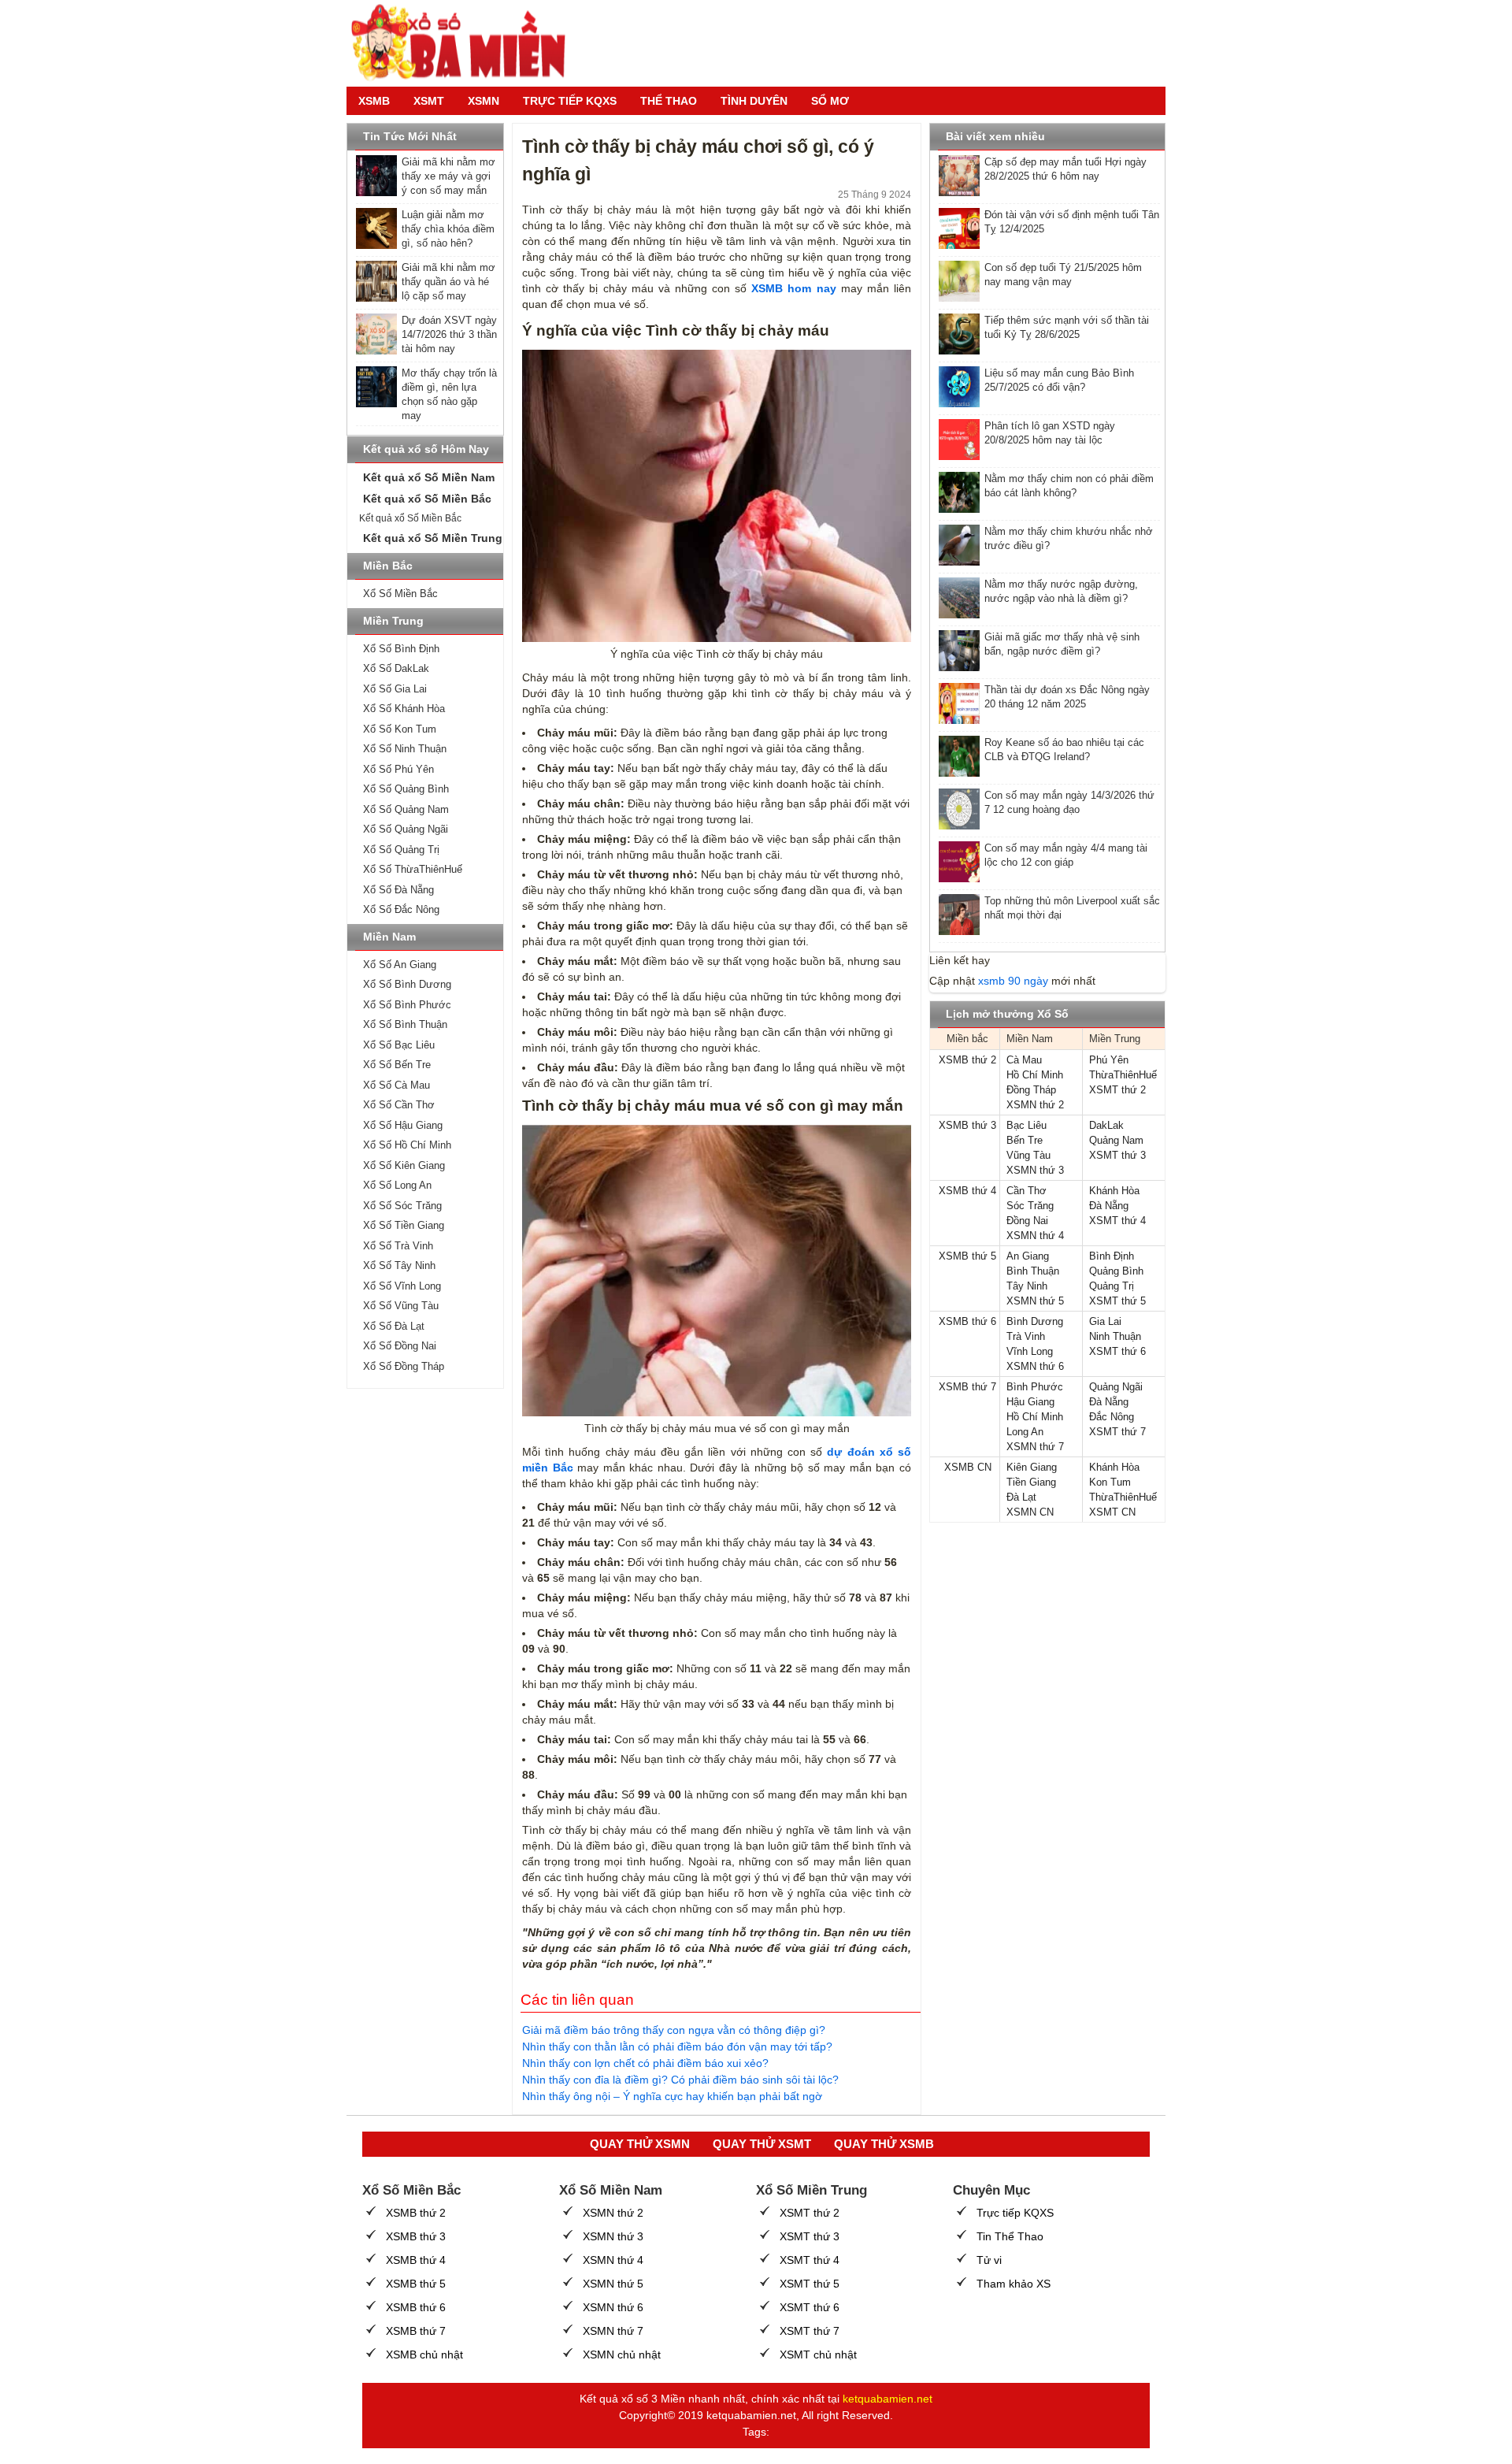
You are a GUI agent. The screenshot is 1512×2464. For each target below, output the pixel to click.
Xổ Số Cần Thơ (399, 1105)
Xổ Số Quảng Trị (401, 850)
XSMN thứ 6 (1035, 1366)
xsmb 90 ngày (1013, 981)
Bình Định (1112, 1256)
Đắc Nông (1112, 1417)
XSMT (429, 101)
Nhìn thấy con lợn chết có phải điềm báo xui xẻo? (645, 2063)
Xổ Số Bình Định (401, 649)
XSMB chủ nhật (424, 2355)
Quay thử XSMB (884, 2144)
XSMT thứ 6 (1117, 1351)
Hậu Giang (1030, 1402)
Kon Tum (1110, 1482)
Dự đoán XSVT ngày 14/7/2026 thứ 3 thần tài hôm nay (449, 334)
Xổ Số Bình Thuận (405, 1024)
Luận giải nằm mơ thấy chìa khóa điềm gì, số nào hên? (448, 229)
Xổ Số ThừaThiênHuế (413, 869)
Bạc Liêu (1027, 1125)
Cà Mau (1024, 1060)
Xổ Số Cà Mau (397, 1085)
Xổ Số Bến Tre (397, 1065)
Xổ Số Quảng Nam (406, 809)
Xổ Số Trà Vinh (398, 1246)
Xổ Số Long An (397, 1185)
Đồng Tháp (1031, 1090)
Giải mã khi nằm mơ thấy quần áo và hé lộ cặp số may (448, 282)
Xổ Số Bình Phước (407, 1005)
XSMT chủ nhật (818, 2355)
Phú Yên (1109, 1060)
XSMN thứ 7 (1035, 1447)
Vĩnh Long (1030, 1351)
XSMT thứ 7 (1117, 1432)
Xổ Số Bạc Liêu (399, 1045)
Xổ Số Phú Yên (398, 769)
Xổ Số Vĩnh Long (402, 1286)
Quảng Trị (1112, 1286)
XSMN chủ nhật (622, 2355)
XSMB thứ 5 (967, 1256)
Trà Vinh (1026, 1336)
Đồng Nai (1027, 1221)
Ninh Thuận (1115, 1336)
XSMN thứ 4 (1035, 1236)
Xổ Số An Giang (400, 965)
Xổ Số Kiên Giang (404, 1165)
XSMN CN (1030, 1512)
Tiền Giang (1031, 1482)
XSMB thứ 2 (967, 1060)
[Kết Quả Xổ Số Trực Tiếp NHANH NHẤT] (465, 43)
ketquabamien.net (888, 2399)
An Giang (1028, 1256)
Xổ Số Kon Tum (400, 729)
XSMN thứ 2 (1035, 1105)
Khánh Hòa (1114, 1191)
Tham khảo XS (1014, 2284)
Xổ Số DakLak (396, 668)
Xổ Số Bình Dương (407, 984)
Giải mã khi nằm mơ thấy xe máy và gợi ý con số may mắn (448, 176)
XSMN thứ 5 (1035, 1301)
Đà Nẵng (1109, 1206)
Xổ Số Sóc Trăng (402, 1206)
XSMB (374, 101)
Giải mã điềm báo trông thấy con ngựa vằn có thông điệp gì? (674, 2030)
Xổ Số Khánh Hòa (404, 709)
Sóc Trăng (1030, 1206)
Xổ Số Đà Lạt (394, 1326)
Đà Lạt (1021, 1497)
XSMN (484, 101)
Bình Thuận (1033, 1271)
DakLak (1106, 1125)
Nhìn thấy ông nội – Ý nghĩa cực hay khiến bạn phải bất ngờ (672, 2096)
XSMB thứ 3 (967, 1125)
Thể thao (669, 101)
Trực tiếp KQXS (1015, 2213)
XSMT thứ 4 (1117, 1221)
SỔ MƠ (830, 101)
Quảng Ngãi (1116, 1387)
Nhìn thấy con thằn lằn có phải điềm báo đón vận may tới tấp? (677, 2047)
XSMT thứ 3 (1117, 1155)
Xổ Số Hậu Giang (403, 1125)
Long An (1025, 1432)
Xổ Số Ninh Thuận (405, 749)
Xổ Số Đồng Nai (400, 1346)
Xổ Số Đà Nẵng (398, 890)
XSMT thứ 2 (1117, 1090)
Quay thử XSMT (762, 2144)
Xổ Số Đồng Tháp (404, 1366)
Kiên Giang (1032, 1467)
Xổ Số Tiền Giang (404, 1225)
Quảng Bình (1116, 1271)
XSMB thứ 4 (967, 1191)
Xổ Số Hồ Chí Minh (407, 1145)
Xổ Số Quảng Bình (406, 789)
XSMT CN (1112, 1512)
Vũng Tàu (1028, 1155)
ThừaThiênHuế (1123, 1075)
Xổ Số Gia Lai (395, 689)
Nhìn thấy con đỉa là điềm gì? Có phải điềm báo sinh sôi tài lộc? (680, 2080)
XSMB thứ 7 (967, 1387)
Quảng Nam (1116, 1140)
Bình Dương (1035, 1321)
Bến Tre (1025, 1140)
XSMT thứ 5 (1117, 1301)
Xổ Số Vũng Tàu (401, 1306)
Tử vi (989, 2260)
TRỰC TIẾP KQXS (570, 101)
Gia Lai (1105, 1321)
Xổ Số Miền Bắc (400, 594)
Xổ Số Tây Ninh (399, 1265)
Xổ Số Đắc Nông (401, 909)
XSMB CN (968, 1467)
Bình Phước (1035, 1387)
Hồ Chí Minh (1035, 1075)
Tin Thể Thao (1010, 2236)
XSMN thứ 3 (1035, 1170)
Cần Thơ (1027, 1191)
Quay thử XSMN (640, 2144)
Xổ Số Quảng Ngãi (406, 829)
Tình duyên (754, 101)
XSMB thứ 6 (967, 1321)
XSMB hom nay (793, 288)
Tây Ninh (1027, 1286)
